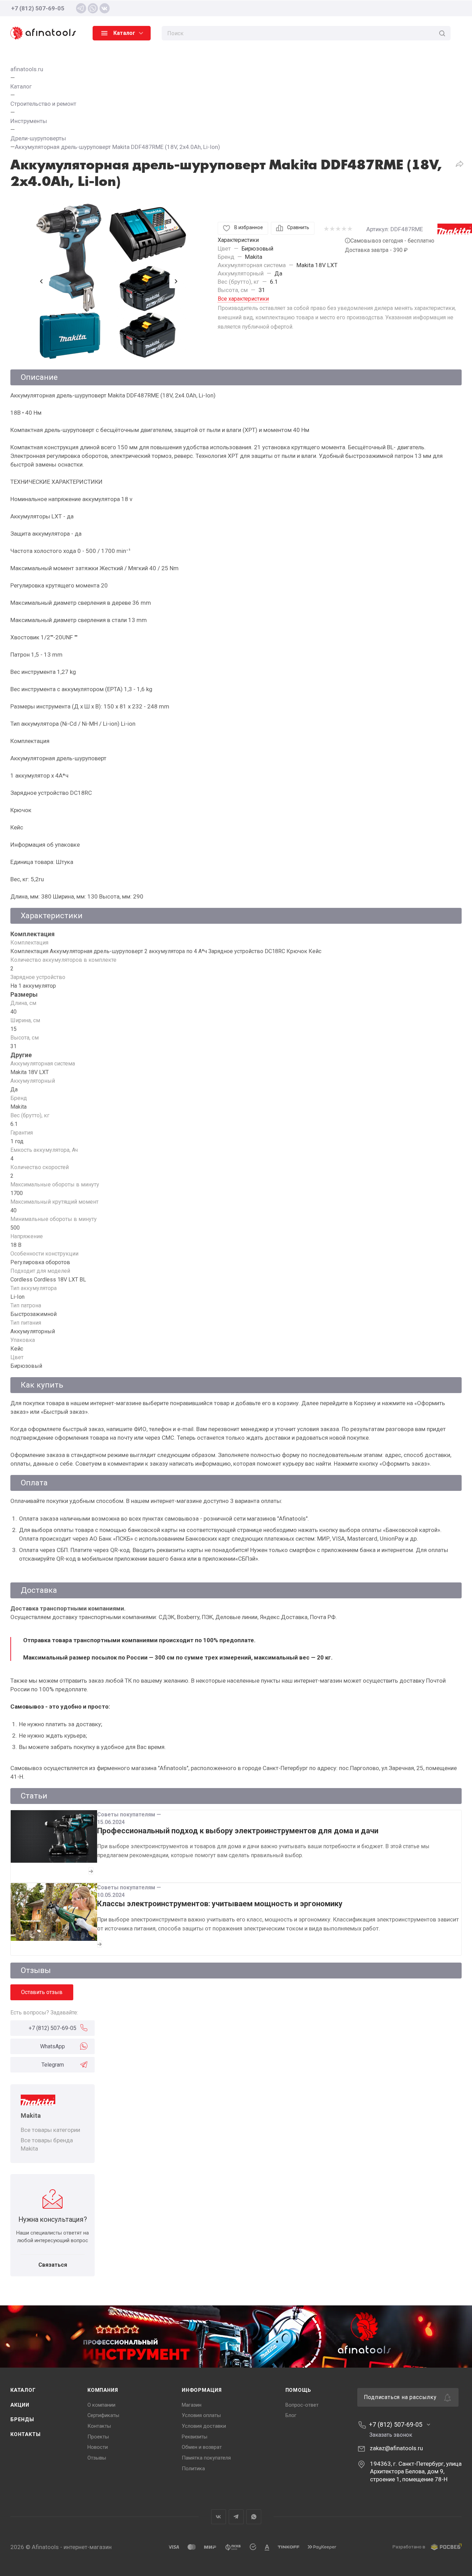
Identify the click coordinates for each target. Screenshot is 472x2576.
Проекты (98, 2437)
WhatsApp (53, 2046)
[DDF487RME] (109, 281)
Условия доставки (204, 2426)
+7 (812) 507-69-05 (38, 8)
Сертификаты (103, 2415)
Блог (291, 2415)
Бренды (22, 2419)
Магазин (192, 2405)
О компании (101, 2405)
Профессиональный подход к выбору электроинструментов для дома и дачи (238, 1831)
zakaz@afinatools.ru (396, 2448)
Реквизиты (195, 2437)
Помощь (299, 2390)
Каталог (23, 2390)
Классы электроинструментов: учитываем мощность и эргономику (220, 1904)
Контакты (25, 2434)
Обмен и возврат (202, 2447)
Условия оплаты (201, 2415)
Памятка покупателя (206, 2458)
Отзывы (97, 2458)
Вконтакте (219, 2517)
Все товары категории (50, 2130)
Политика (193, 2469)
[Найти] (442, 33)
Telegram (53, 2065)
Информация (202, 2390)
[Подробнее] (91, 1871)
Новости (98, 2447)
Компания (103, 2390)
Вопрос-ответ (302, 2405)
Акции (20, 2405)
